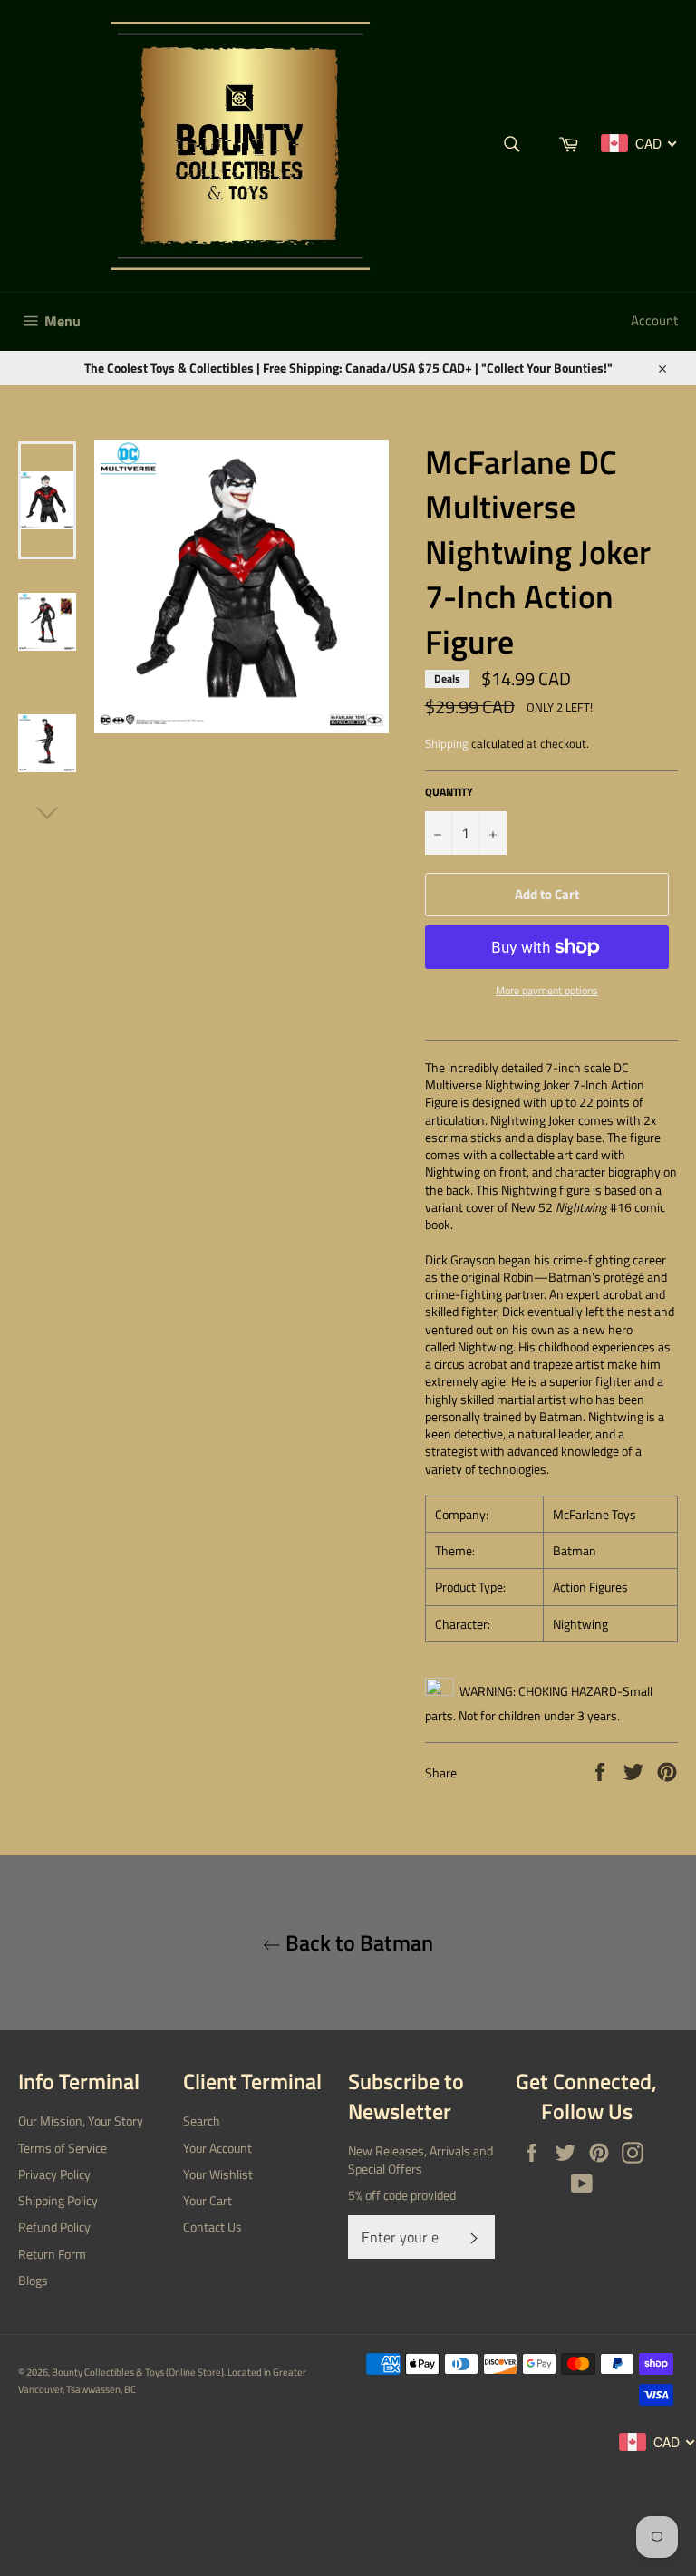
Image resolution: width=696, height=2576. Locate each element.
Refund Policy (54, 2227)
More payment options (547, 991)
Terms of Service (63, 2148)
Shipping (447, 743)
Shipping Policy (58, 2200)
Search (202, 2121)
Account (654, 320)
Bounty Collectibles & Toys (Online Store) (138, 2372)
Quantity (449, 793)
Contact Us (213, 2227)
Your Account (217, 2148)
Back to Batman (357, 1943)
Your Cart (208, 2200)
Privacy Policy (54, 2174)
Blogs (33, 2280)
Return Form (52, 2254)
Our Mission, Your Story (81, 2121)
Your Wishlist (218, 2174)
